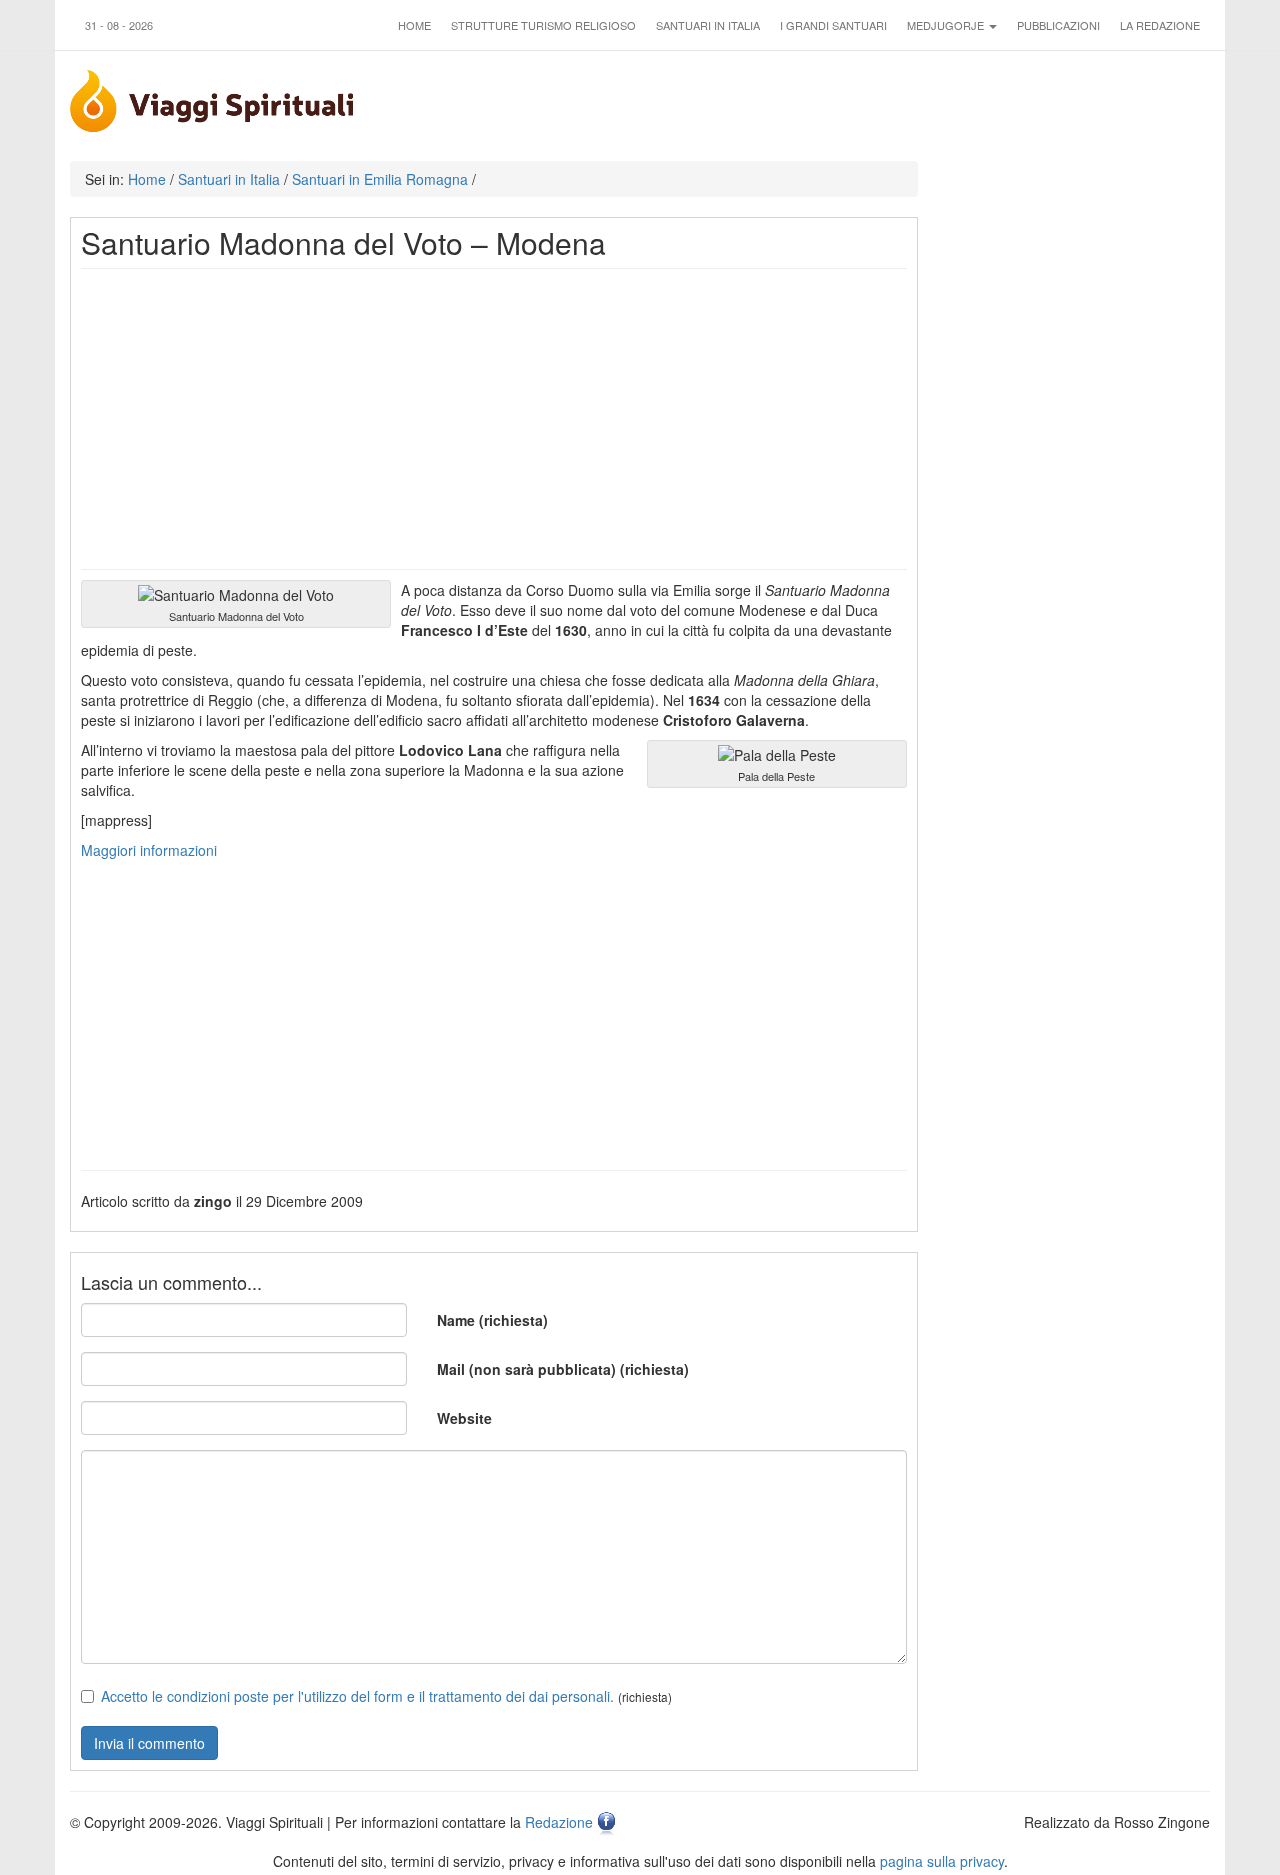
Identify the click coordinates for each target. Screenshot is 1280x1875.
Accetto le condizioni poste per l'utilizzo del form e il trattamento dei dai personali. (357, 1696)
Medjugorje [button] (947, 25)
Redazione (559, 1822)
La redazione (1160, 25)
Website (464, 1418)
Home (414, 25)
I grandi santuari (833, 25)
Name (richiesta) (492, 1320)
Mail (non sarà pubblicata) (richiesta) (563, 1369)
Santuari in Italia (708, 25)
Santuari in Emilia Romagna (380, 179)
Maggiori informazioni (149, 850)
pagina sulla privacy (942, 1861)
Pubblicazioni (1058, 25)
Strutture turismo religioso (543, 25)
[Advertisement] (494, 419)
